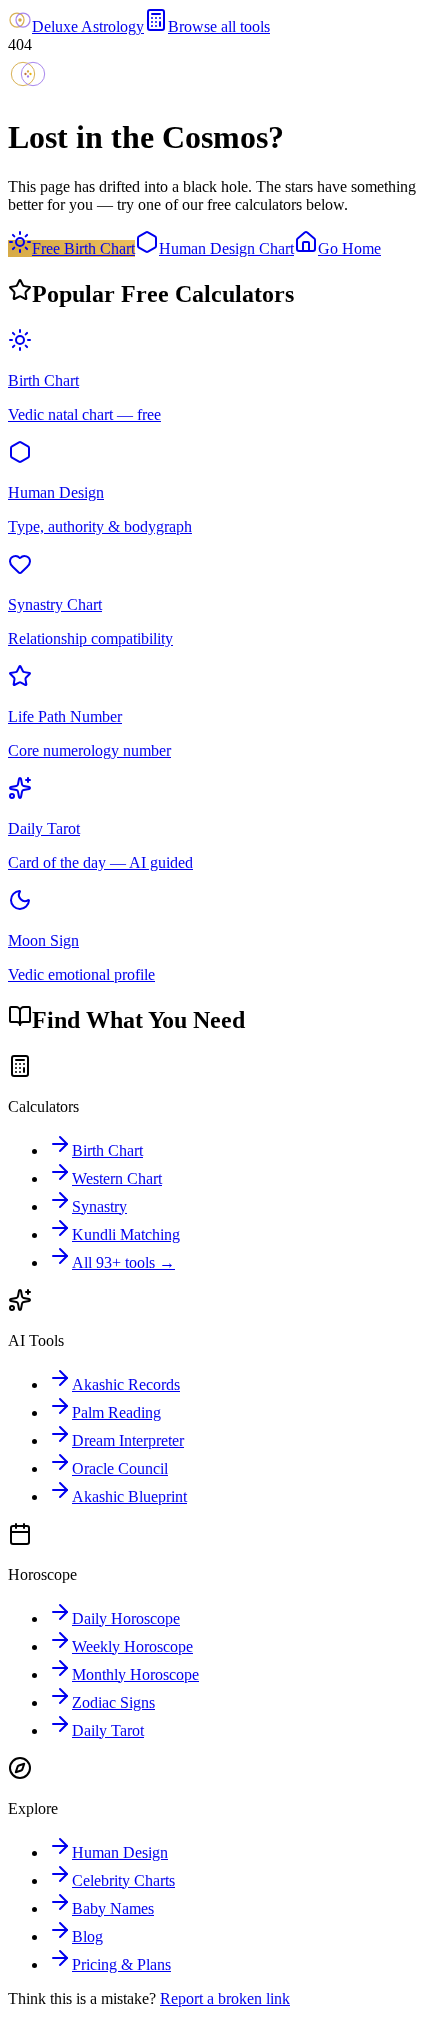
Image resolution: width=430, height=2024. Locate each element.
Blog (87, 1936)
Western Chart (117, 1178)
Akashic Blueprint (129, 1496)
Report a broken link (225, 1998)
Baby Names (113, 1908)
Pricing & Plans (121, 1964)
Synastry (99, 1206)
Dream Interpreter (128, 1440)
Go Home (349, 248)
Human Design (120, 1852)
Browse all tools (219, 26)
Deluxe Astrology (88, 26)
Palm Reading (116, 1412)
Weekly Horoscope (132, 1646)
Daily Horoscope (126, 1618)
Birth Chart (107, 1150)
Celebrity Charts (123, 1880)
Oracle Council (120, 1468)
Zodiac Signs (113, 1702)
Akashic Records (126, 1384)
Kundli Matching (126, 1234)
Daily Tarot (108, 1730)
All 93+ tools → (123, 1262)
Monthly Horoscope (135, 1674)
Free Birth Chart (83, 248)
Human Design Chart (226, 248)
